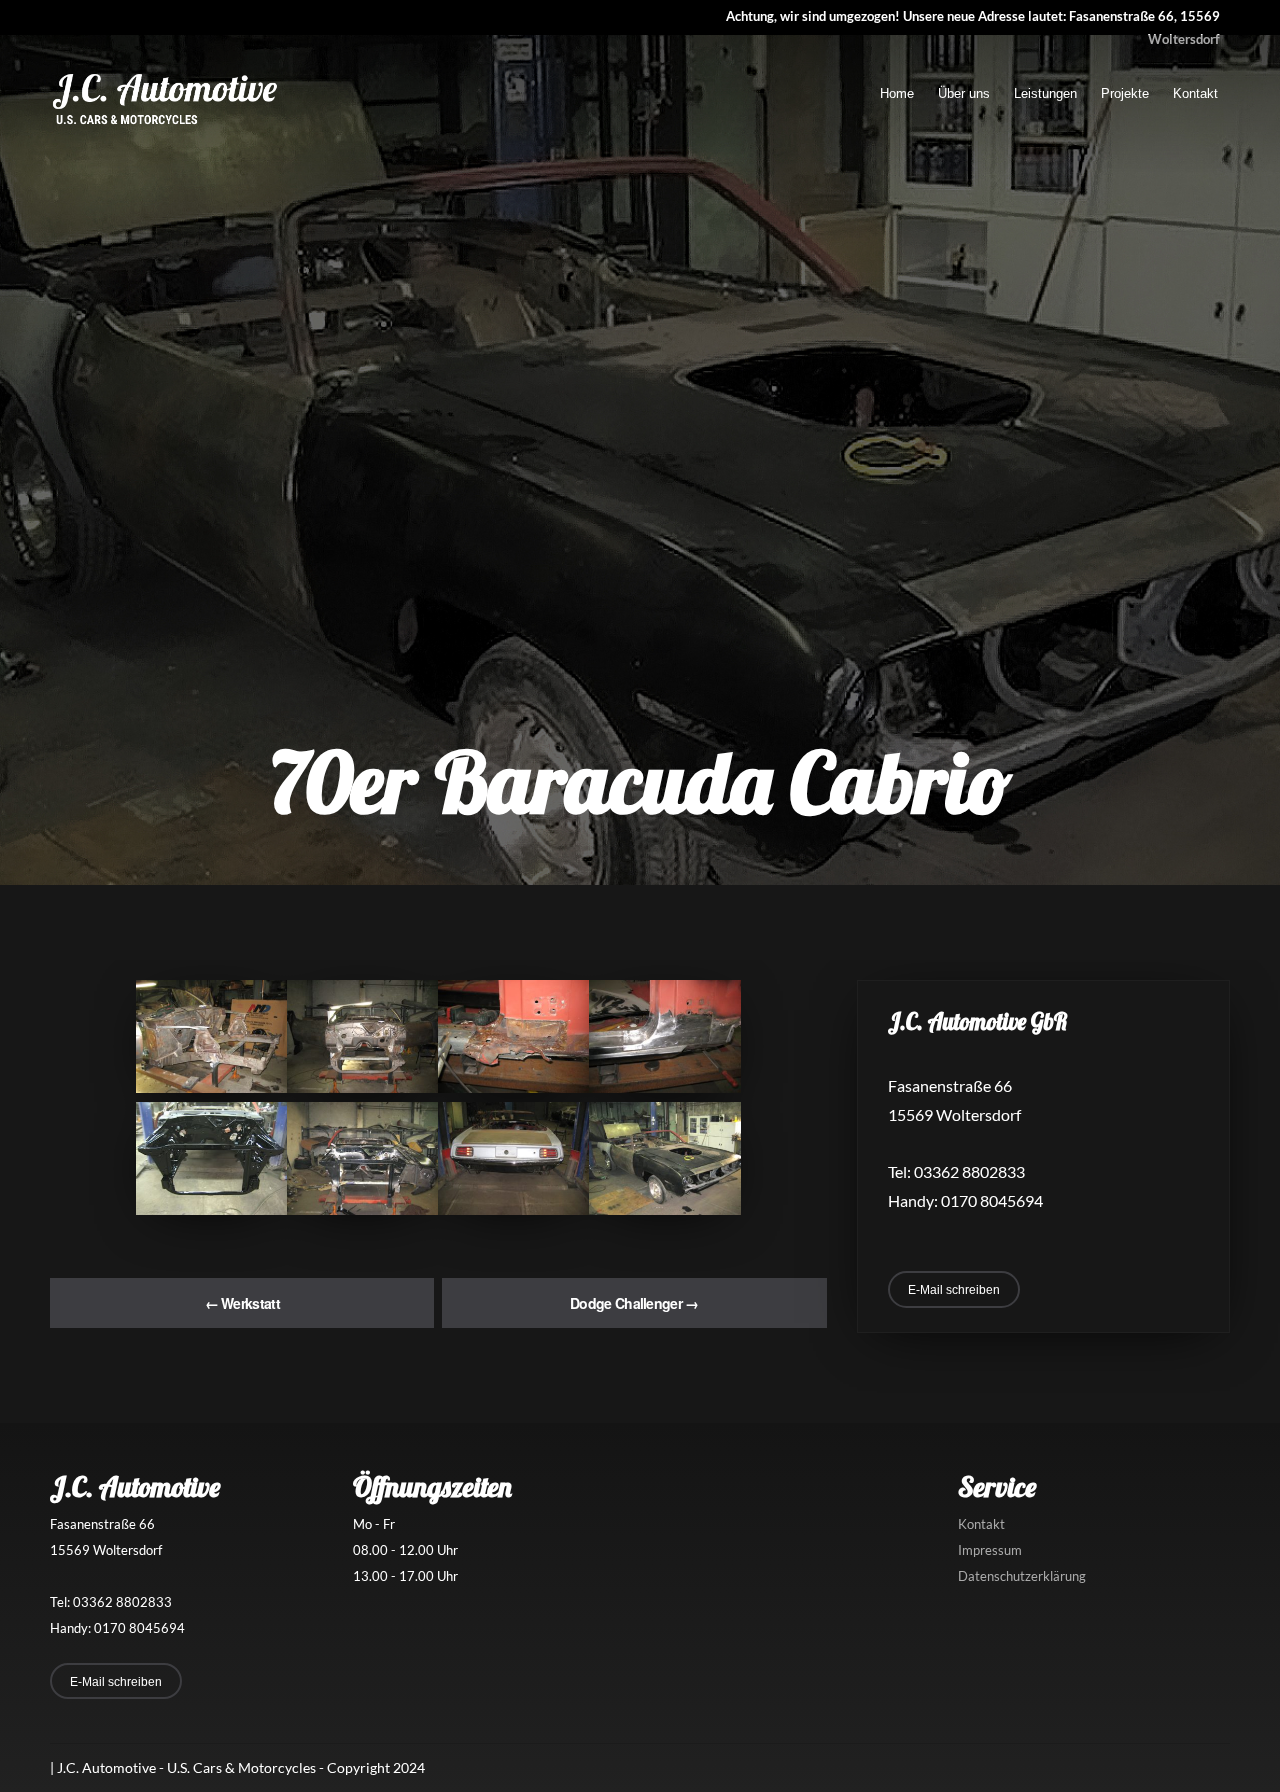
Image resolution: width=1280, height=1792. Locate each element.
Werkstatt (242, 1303)
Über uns (964, 93)
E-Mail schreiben (954, 1290)
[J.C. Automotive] (165, 123)
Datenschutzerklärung (1022, 1576)
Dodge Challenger (634, 1303)
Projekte (1125, 93)
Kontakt (1195, 93)
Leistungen (1045, 93)
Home (897, 93)
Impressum (990, 1550)
